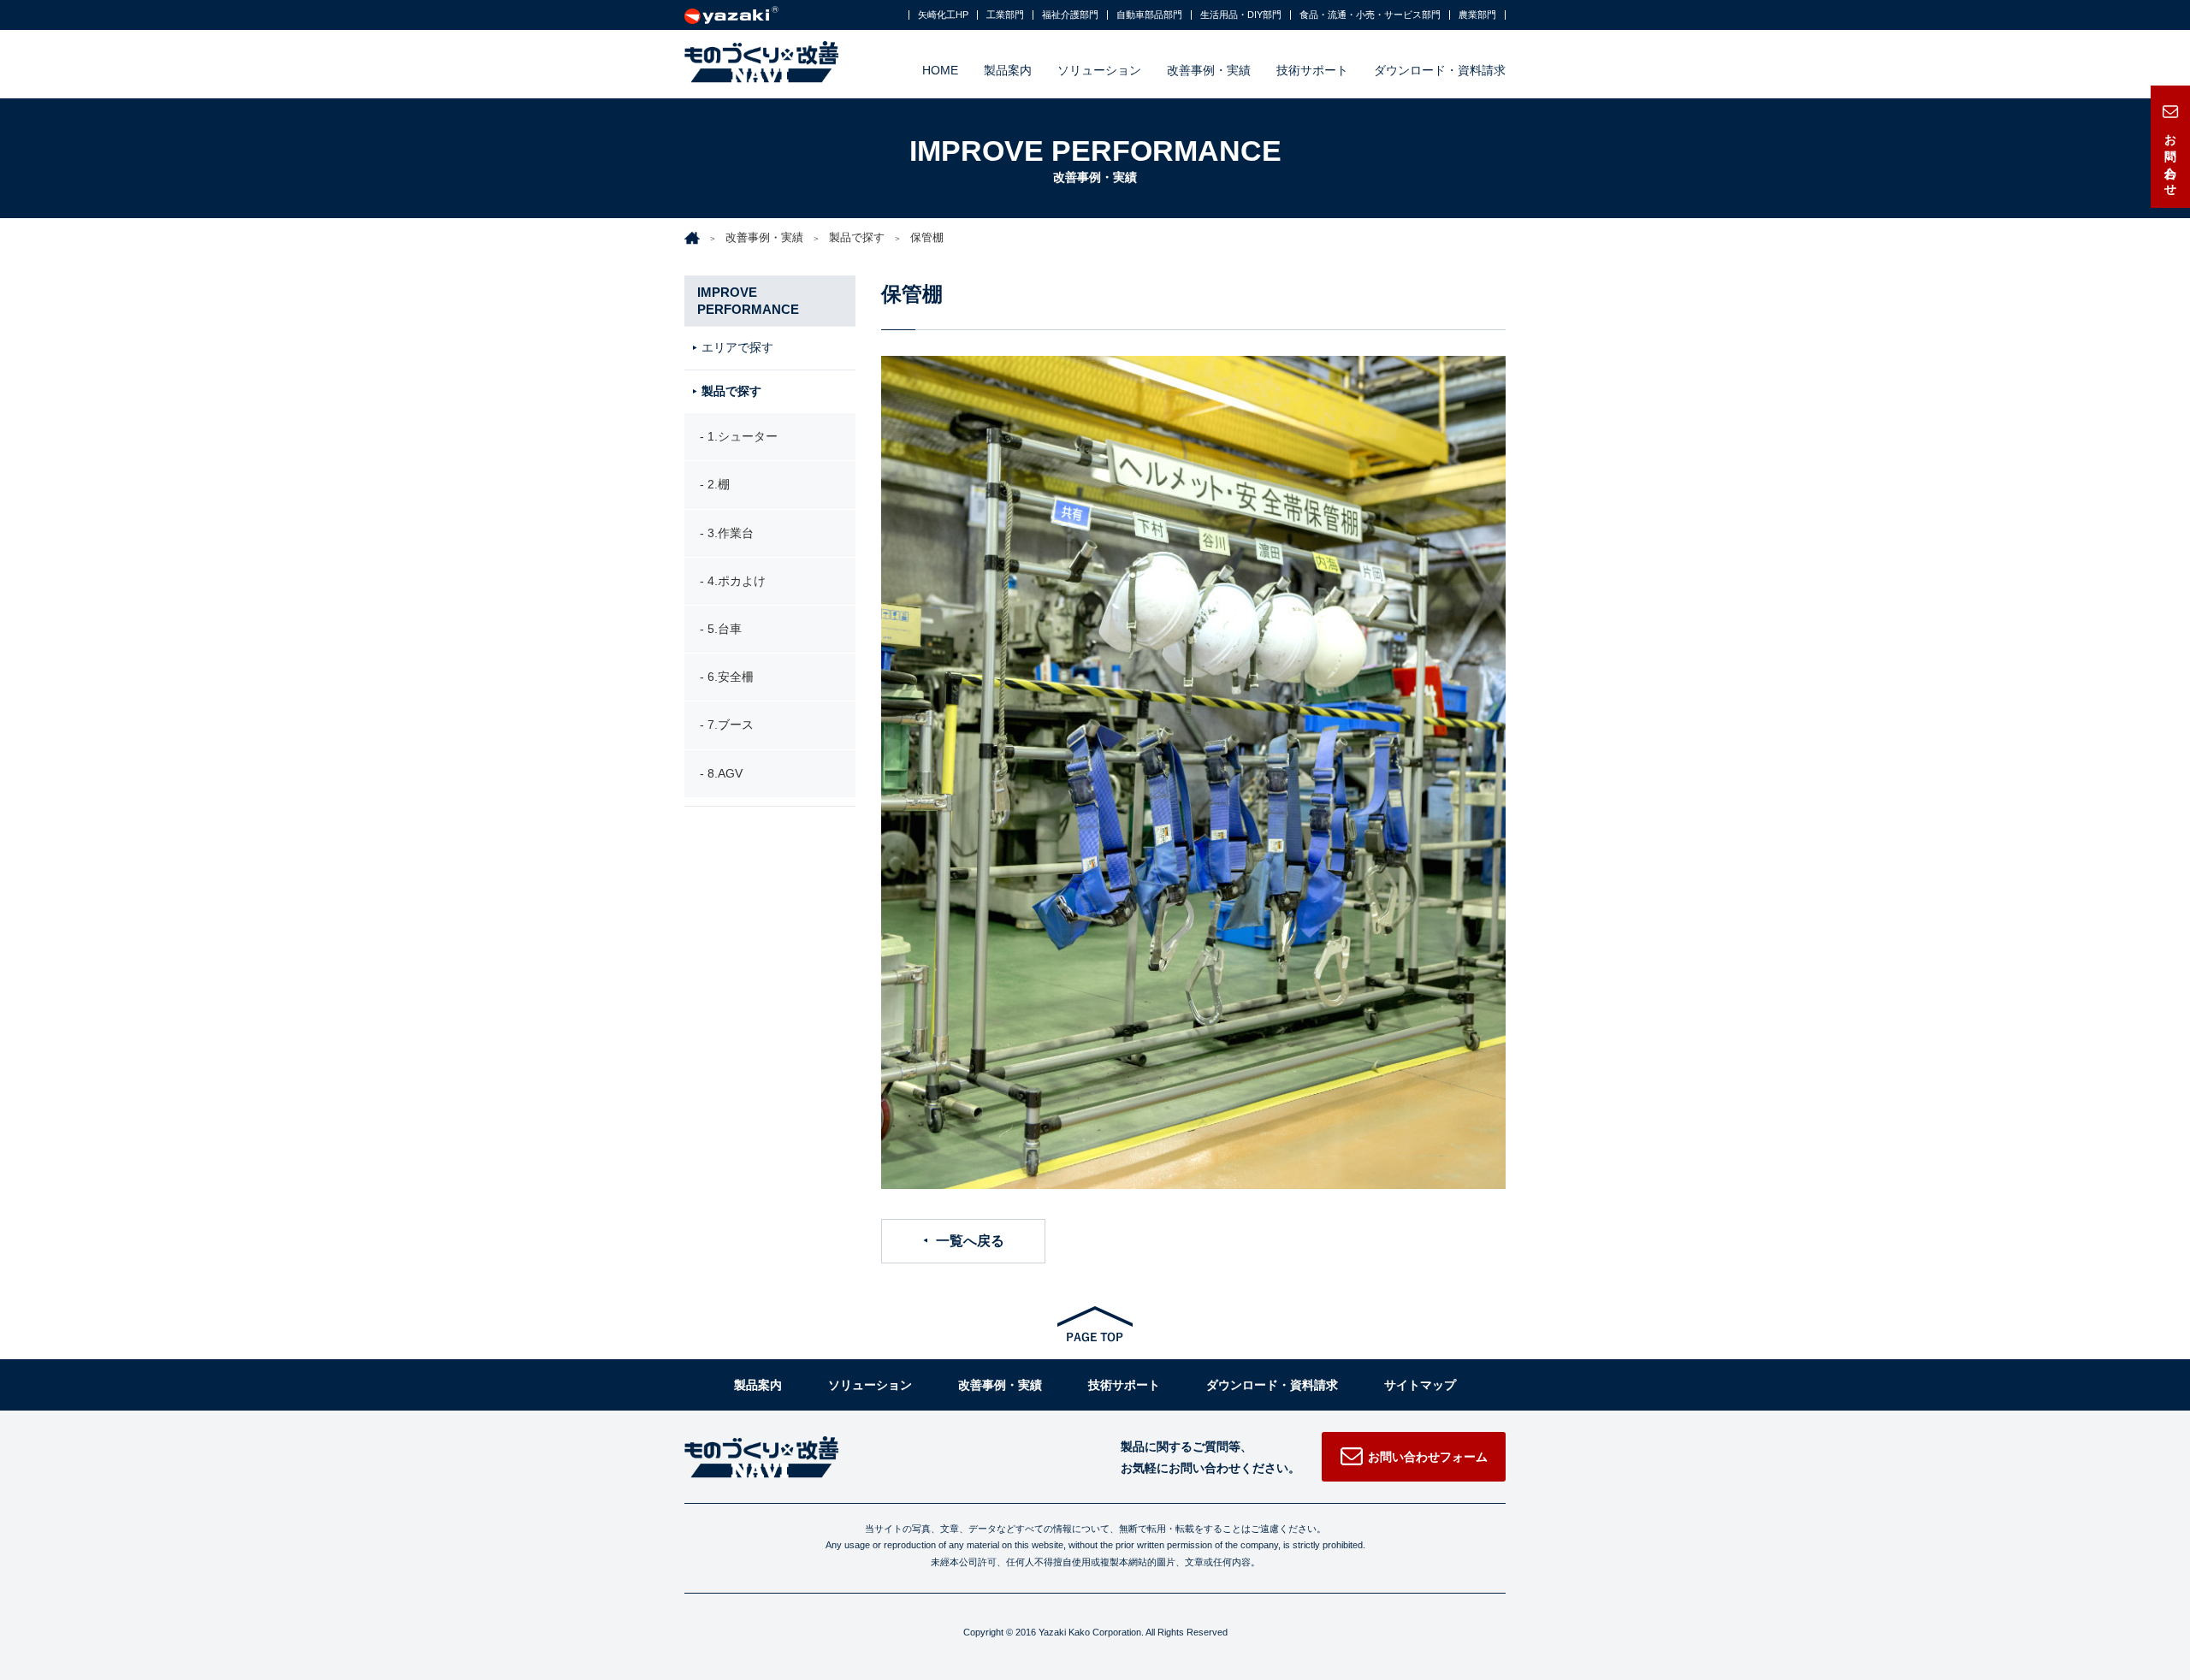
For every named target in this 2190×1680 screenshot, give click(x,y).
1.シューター (743, 436)
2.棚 (719, 484)
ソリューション (1099, 70)
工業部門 (1005, 15)
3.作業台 (731, 533)
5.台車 (725, 629)
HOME (940, 70)
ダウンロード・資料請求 (1440, 70)
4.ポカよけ (737, 581)
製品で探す (857, 237)
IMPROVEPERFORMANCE (748, 301)
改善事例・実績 (1209, 70)
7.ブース (731, 725)
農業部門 (1477, 15)
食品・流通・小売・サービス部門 (1370, 15)
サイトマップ (1420, 1385)
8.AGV (725, 773)
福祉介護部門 (1070, 15)
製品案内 (1008, 70)
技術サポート (1312, 70)
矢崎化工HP (943, 15)
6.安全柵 (731, 677)
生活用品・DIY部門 (1241, 15)
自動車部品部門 (1149, 15)
